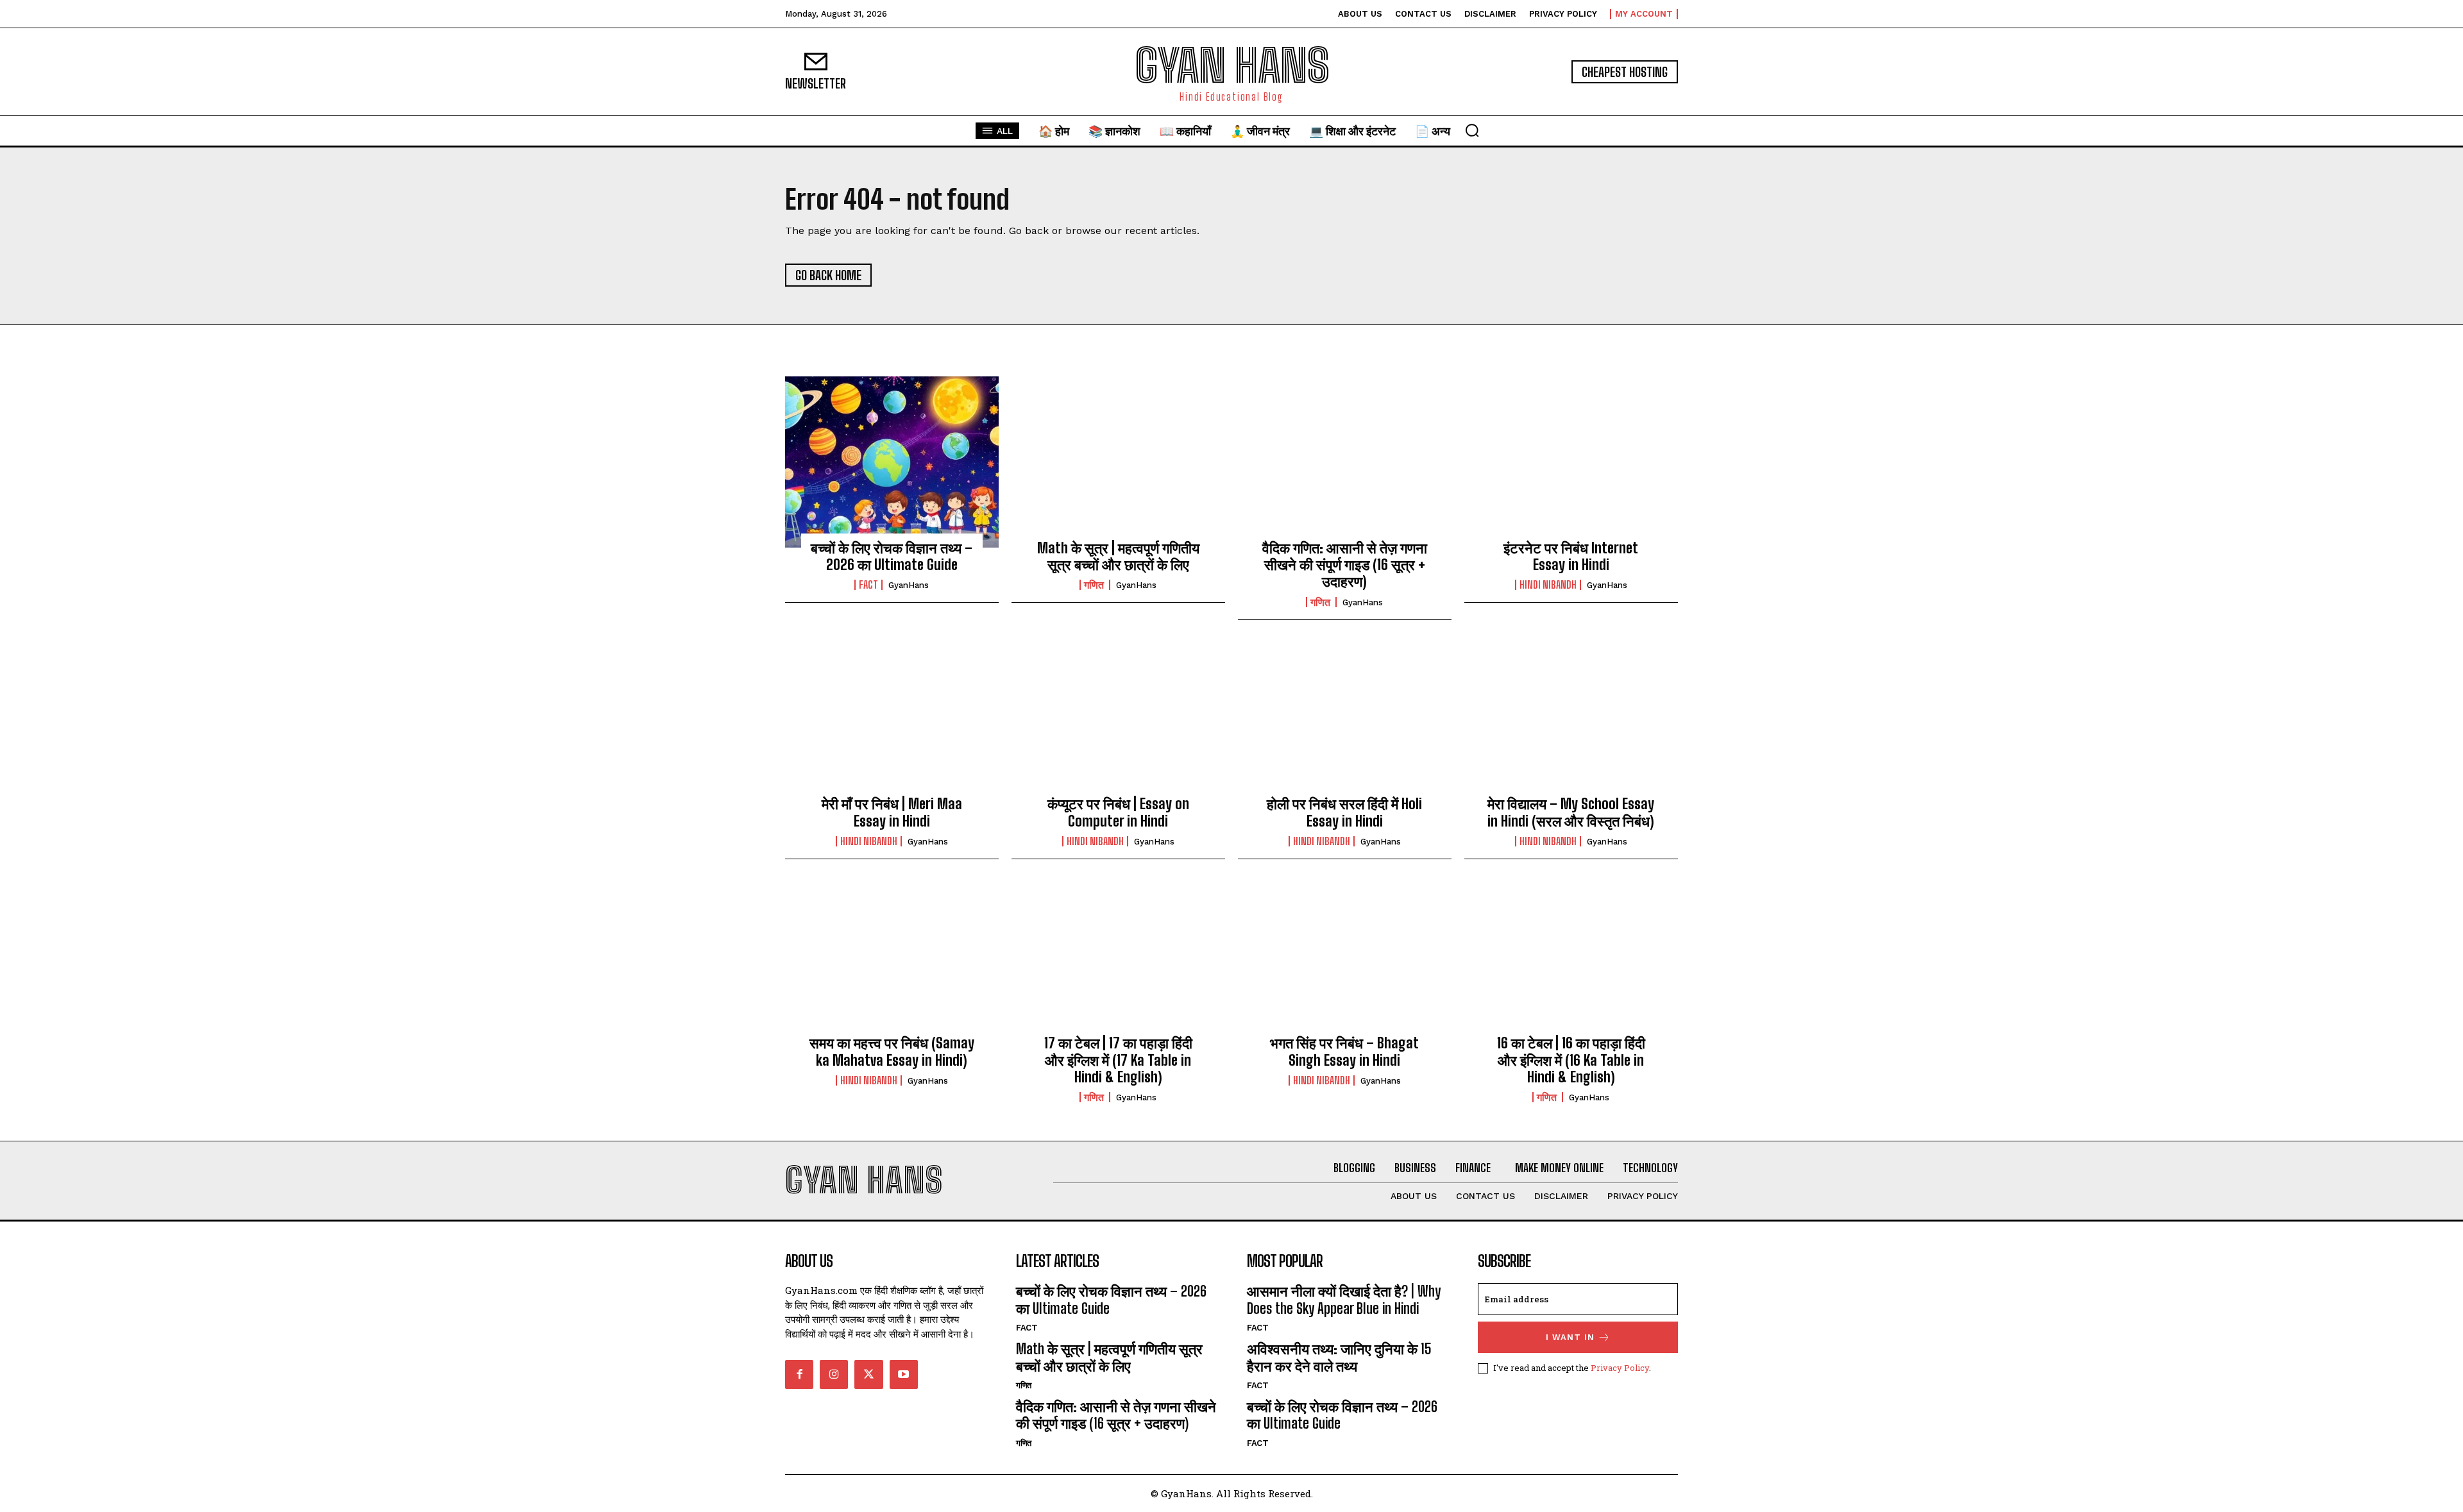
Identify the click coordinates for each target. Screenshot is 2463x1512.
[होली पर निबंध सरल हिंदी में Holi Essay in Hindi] (1345, 718)
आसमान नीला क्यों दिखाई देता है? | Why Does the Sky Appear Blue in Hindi (1344, 1299)
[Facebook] (799, 1374)
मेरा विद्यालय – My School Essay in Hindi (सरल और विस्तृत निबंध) (1571, 812)
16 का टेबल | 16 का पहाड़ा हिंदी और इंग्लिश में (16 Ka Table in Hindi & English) (1571, 1060)
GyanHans (909, 585)
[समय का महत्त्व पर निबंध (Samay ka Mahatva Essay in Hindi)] (892, 957)
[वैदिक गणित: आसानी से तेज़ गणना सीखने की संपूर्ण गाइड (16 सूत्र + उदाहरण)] (1345, 462)
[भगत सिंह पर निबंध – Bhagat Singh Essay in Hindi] (1345, 957)
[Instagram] (834, 1374)
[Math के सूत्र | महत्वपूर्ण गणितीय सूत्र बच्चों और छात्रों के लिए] (1118, 462)
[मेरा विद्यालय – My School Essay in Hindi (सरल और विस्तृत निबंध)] (1571, 718)
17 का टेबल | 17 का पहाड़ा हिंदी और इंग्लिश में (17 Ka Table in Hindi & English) (1118, 1060)
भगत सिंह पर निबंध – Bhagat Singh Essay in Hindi (1344, 1051)
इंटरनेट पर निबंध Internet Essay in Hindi (1571, 556)
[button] (1472, 130)
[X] (868, 1374)
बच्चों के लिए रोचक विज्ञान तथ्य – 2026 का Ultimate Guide (892, 556)
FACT (868, 585)
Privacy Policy (1620, 1368)
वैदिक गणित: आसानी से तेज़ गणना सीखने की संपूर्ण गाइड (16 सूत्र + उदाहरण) (1345, 565)
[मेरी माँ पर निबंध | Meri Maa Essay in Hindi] (892, 718)
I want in (1570, 1337)
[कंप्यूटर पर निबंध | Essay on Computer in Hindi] (1118, 718)
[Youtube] (904, 1374)
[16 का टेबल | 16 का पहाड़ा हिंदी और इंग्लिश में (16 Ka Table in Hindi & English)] (1571, 957)
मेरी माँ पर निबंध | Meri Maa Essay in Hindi (892, 812)
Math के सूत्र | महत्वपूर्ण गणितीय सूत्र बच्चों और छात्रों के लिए (1118, 556)
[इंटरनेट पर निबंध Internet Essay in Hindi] (1571, 462)
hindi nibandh (1548, 585)
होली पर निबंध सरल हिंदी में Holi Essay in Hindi (1344, 812)
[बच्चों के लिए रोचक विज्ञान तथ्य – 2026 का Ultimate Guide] (892, 462)
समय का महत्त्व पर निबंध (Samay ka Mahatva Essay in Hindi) (892, 1051)
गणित (1095, 585)
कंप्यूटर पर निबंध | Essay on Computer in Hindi (1118, 812)
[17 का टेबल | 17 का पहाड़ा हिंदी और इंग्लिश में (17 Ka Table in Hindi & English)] (1118, 957)
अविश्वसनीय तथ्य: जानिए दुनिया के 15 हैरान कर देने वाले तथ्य (1339, 1357)
